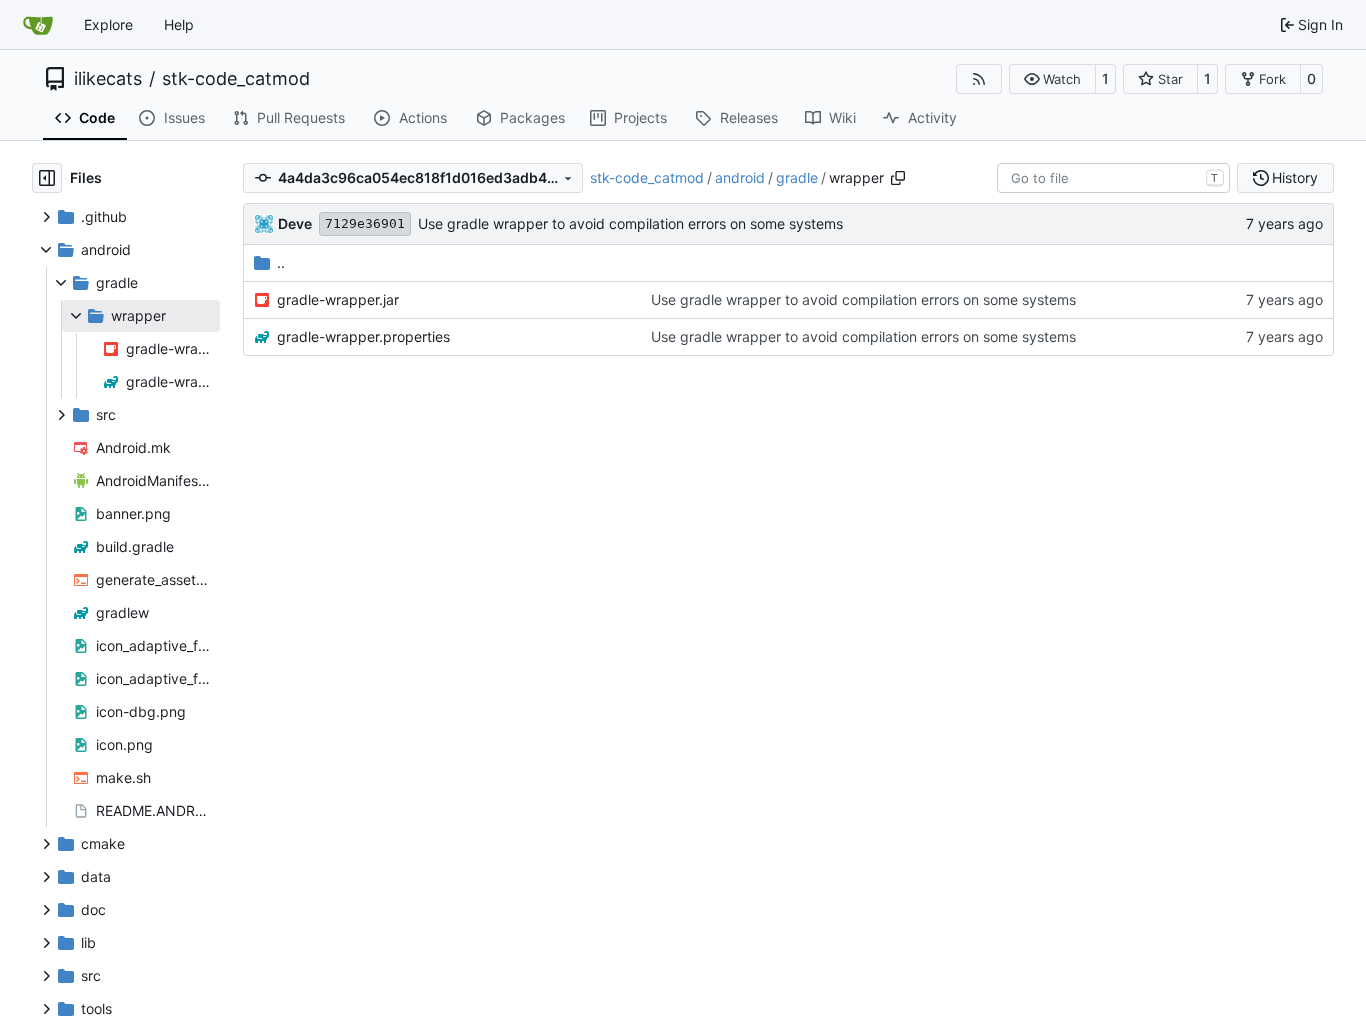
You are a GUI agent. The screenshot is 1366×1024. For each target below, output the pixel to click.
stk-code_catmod (236, 79)
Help (179, 24)
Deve (295, 223)
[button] (1052, 79)
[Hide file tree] (47, 178)
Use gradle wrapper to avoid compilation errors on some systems (630, 223)
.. (281, 262)
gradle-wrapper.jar (338, 299)
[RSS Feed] (979, 79)
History (1295, 177)
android (740, 177)
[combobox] (1113, 178)
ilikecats (108, 79)
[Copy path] (898, 178)
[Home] (38, 25)
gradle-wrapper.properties (363, 336)
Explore (108, 24)
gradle (797, 177)
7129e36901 (365, 223)
